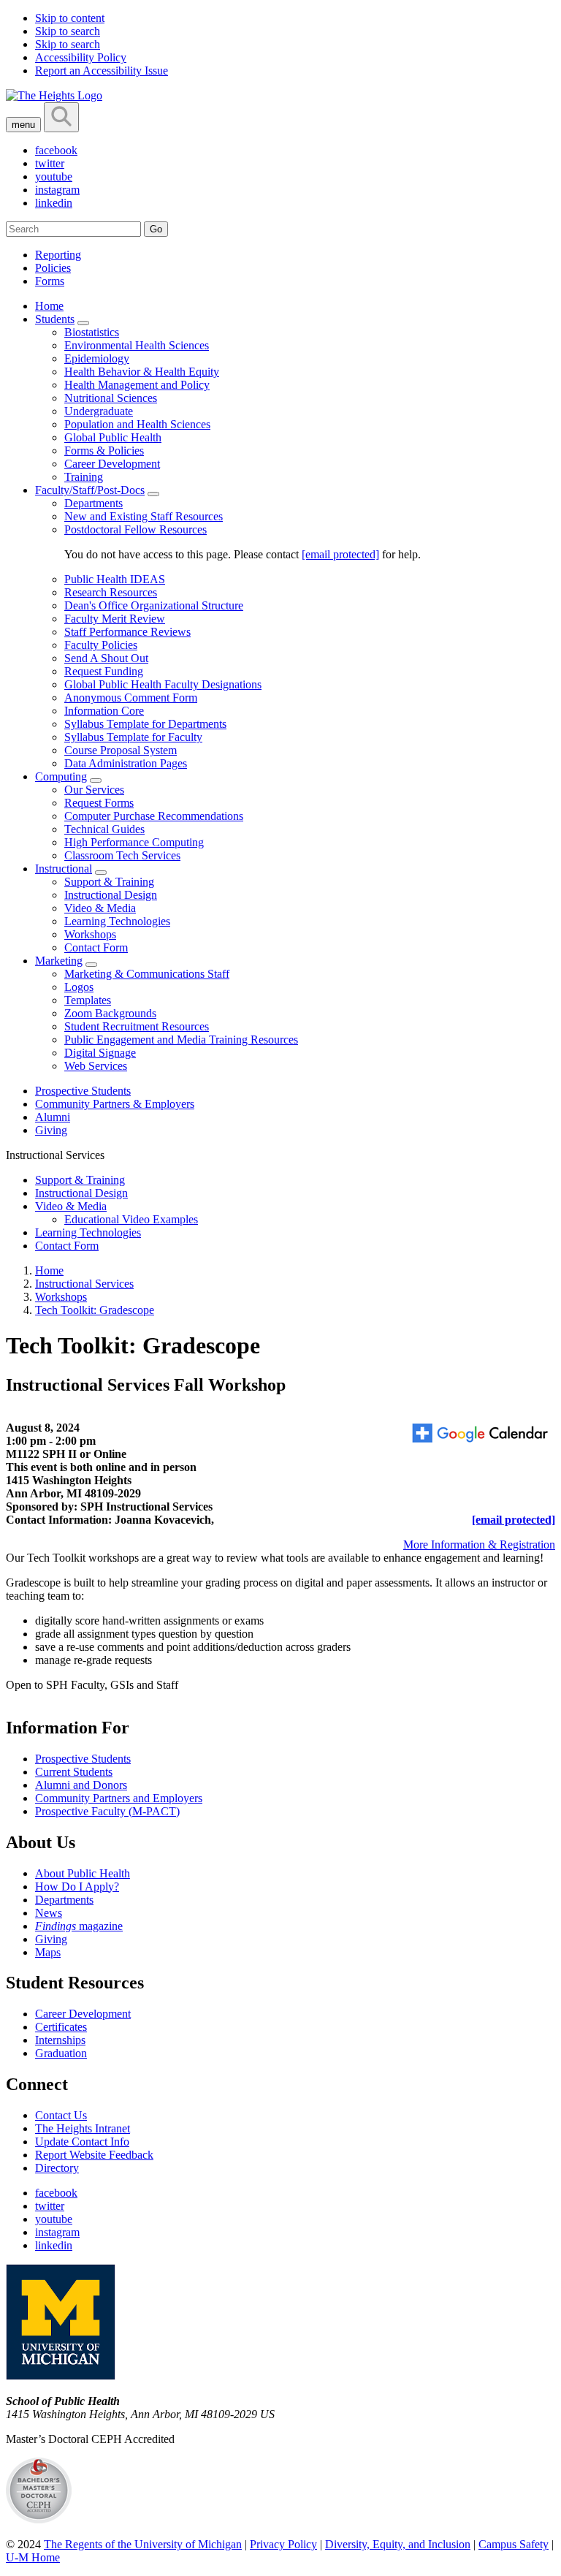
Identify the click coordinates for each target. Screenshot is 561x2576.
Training (84, 477)
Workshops (90, 934)
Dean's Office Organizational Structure (154, 605)
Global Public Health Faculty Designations (163, 684)
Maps (48, 1952)
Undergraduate (99, 411)
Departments (93, 503)
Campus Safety (514, 2544)
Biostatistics (92, 332)
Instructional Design (111, 895)
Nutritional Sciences (111, 398)
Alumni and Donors (81, 1785)
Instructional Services (84, 1284)
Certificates (61, 2027)
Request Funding (104, 671)
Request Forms (99, 803)
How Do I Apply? (77, 1887)
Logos (79, 987)
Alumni (53, 1117)
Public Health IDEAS (115, 579)
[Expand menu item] (83, 323)
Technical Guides (104, 829)
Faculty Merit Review (115, 619)
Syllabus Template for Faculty (133, 737)
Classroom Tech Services (122, 855)
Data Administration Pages (126, 763)
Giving (51, 1130)
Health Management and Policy (137, 385)
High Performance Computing (134, 842)
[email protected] (340, 554)
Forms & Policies (104, 451)
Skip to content (70, 18)
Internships (60, 2040)
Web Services (96, 1066)
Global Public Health (113, 437)
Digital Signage (100, 1053)
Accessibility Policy (81, 57)
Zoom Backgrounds (110, 1013)
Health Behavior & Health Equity (142, 372)
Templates (88, 1000)
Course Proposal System (121, 750)
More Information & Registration (479, 1545)
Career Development (112, 464)
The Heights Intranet (83, 2128)
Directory (57, 2168)
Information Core (104, 711)
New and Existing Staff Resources (144, 516)
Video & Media (100, 908)
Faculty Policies (101, 645)
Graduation (61, 2053)
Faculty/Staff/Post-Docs (90, 490)
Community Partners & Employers (115, 1104)
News (49, 1913)
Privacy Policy (283, 2544)
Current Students (74, 1772)
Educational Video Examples (131, 1219)
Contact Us (61, 2115)
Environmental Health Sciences (137, 345)
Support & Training (109, 882)
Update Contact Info (82, 2142)
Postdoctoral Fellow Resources (136, 529)
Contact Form (96, 947)
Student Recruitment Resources (137, 1026)
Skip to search (68, 31)
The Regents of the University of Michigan (143, 2544)
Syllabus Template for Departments (145, 724)
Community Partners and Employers (119, 1798)
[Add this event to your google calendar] (482, 1434)
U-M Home (33, 2557)
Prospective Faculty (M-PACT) (107, 1811)
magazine (79, 1926)
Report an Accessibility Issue (102, 71)
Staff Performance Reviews (127, 632)
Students (55, 319)
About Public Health (83, 1873)
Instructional (64, 869)
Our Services (94, 790)
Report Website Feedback (94, 2155)
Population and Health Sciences (137, 424)
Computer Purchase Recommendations (154, 816)
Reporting (58, 255)
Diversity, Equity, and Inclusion (398, 2544)
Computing (61, 776)
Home (49, 306)
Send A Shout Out (106, 658)
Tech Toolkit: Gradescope (95, 1310)
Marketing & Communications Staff (147, 974)
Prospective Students (83, 1091)
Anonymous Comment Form (131, 698)
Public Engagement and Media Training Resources (181, 1040)
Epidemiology (97, 358)
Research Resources (111, 592)
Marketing (59, 961)
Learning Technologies (117, 921)
